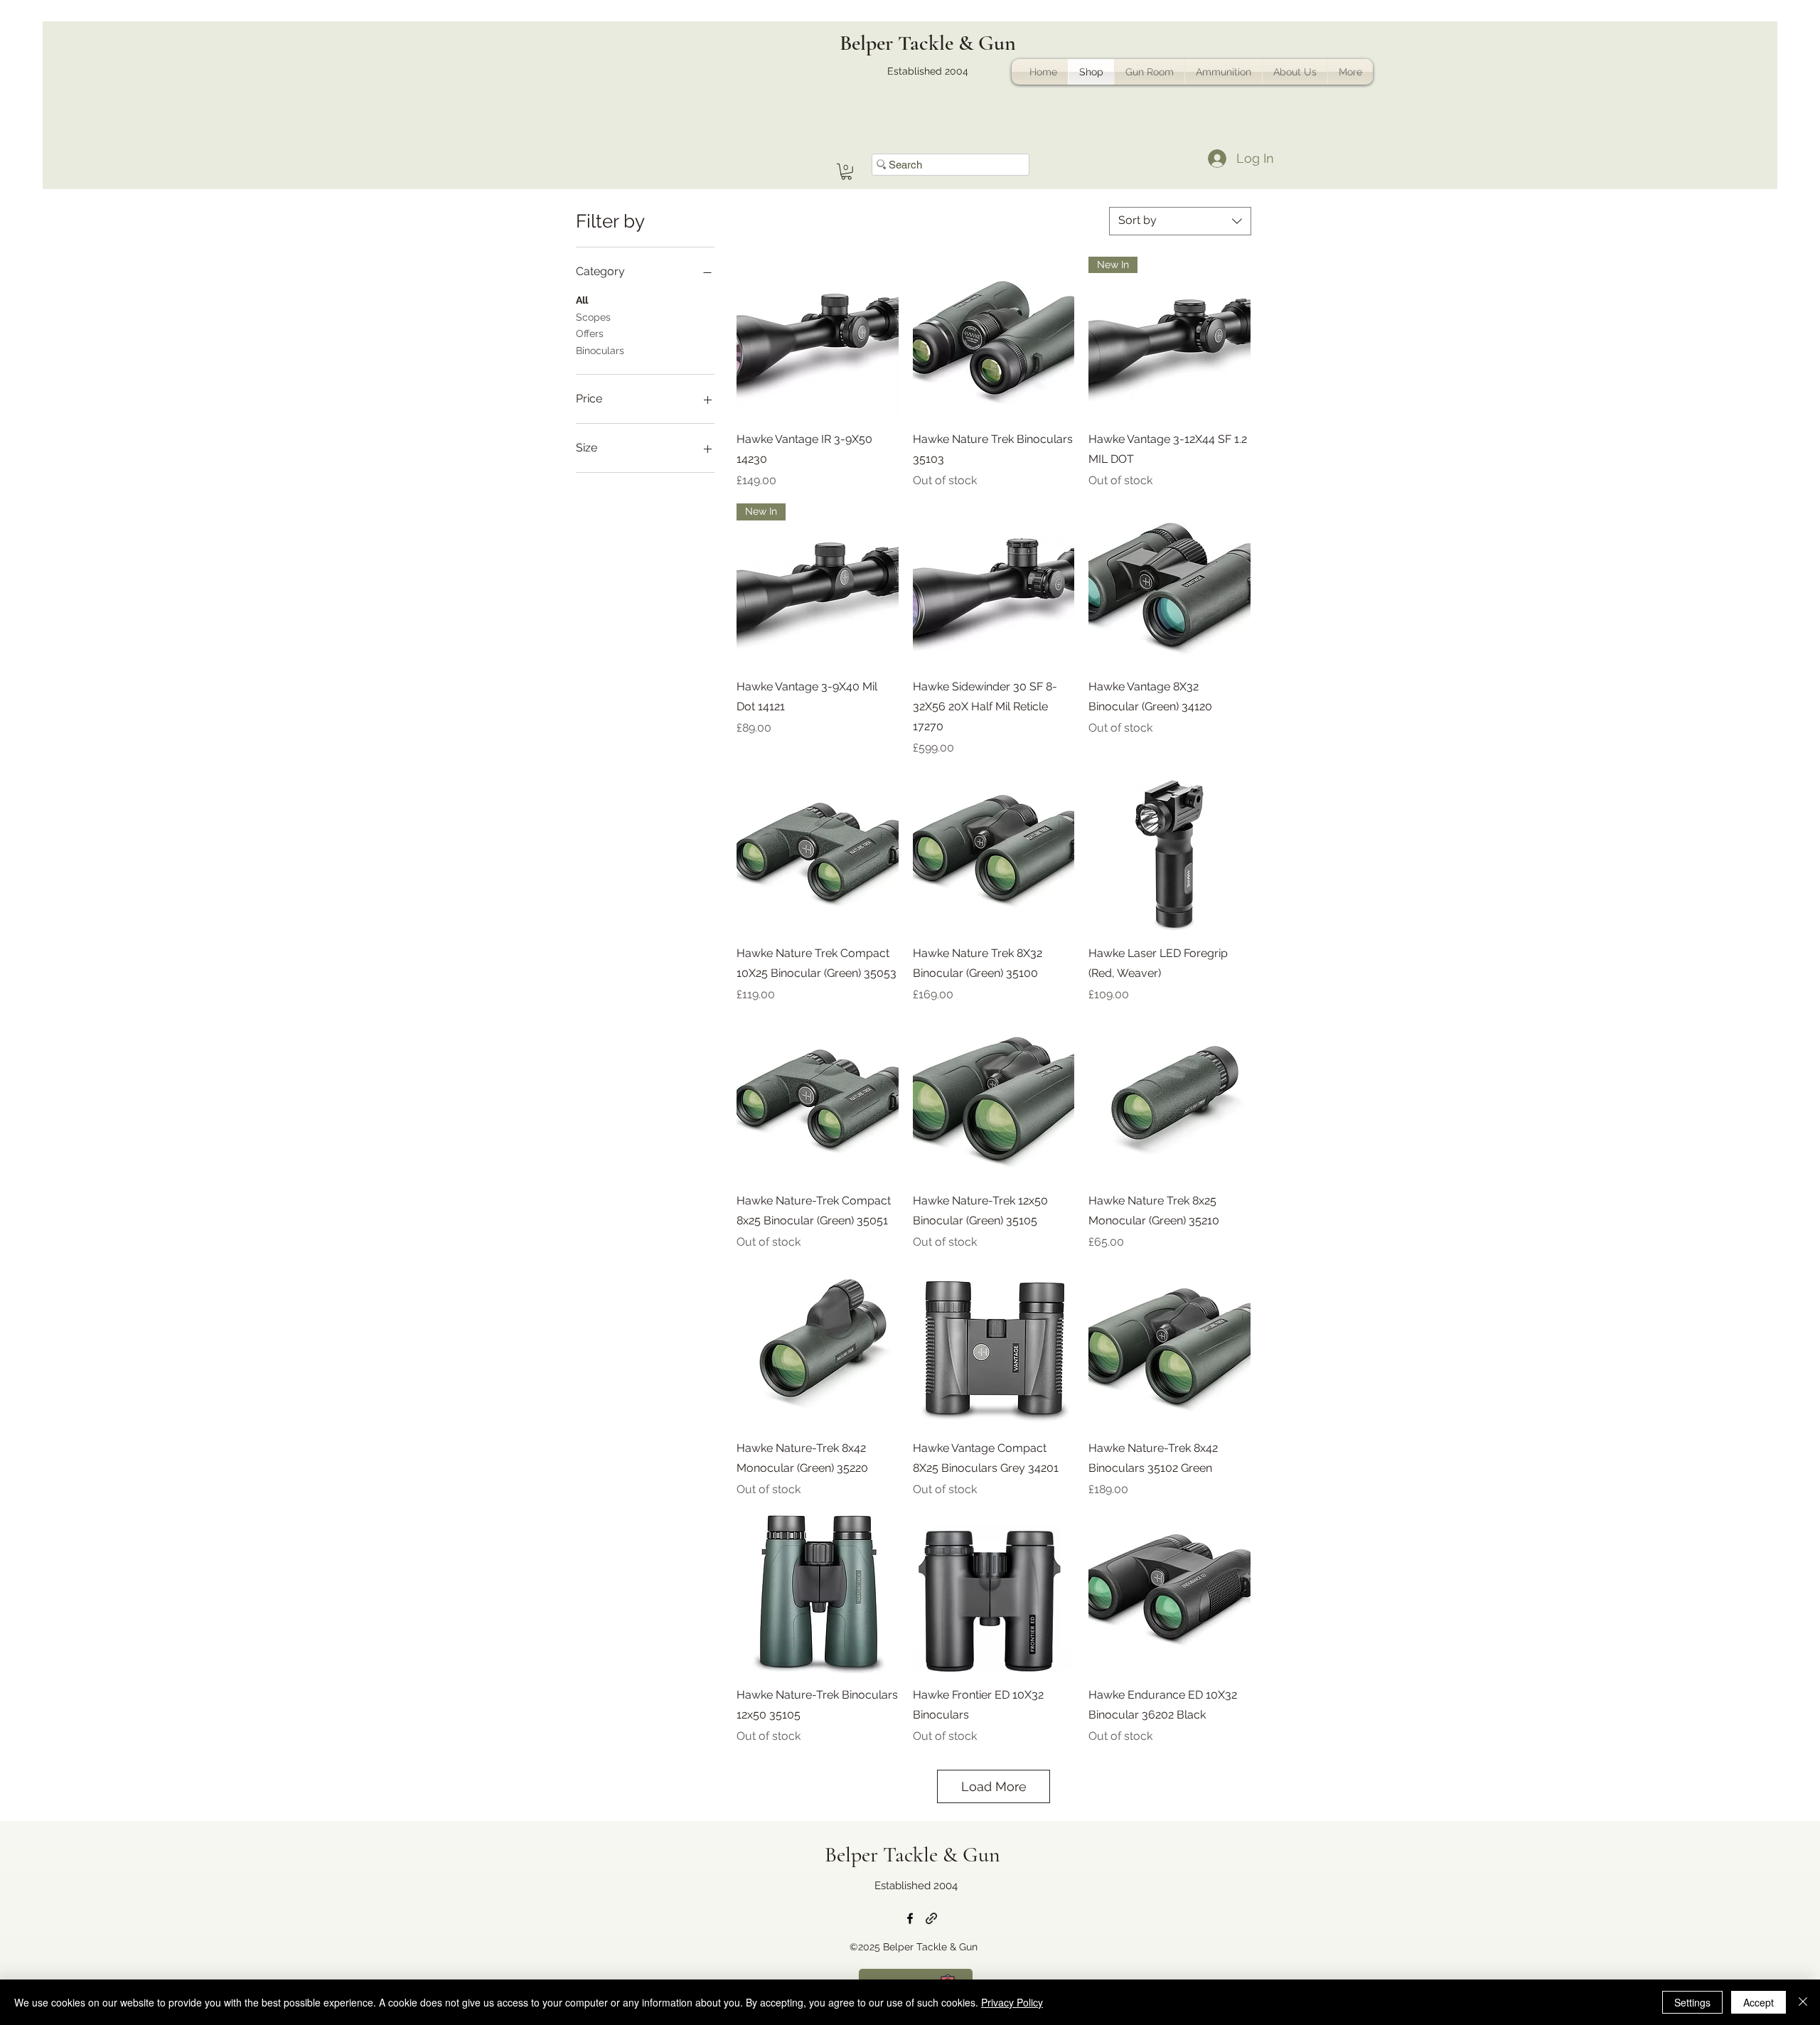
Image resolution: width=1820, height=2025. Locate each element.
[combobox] (1180, 221)
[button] (846, 172)
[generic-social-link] (931, 1918)
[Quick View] (818, 338)
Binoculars (600, 351)
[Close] (1803, 2002)
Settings (1692, 2002)
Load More (994, 1786)
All (582, 300)
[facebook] (910, 1918)
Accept (1759, 2002)
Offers (590, 333)
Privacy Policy (1012, 2002)
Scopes (593, 317)
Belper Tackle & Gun (928, 43)
